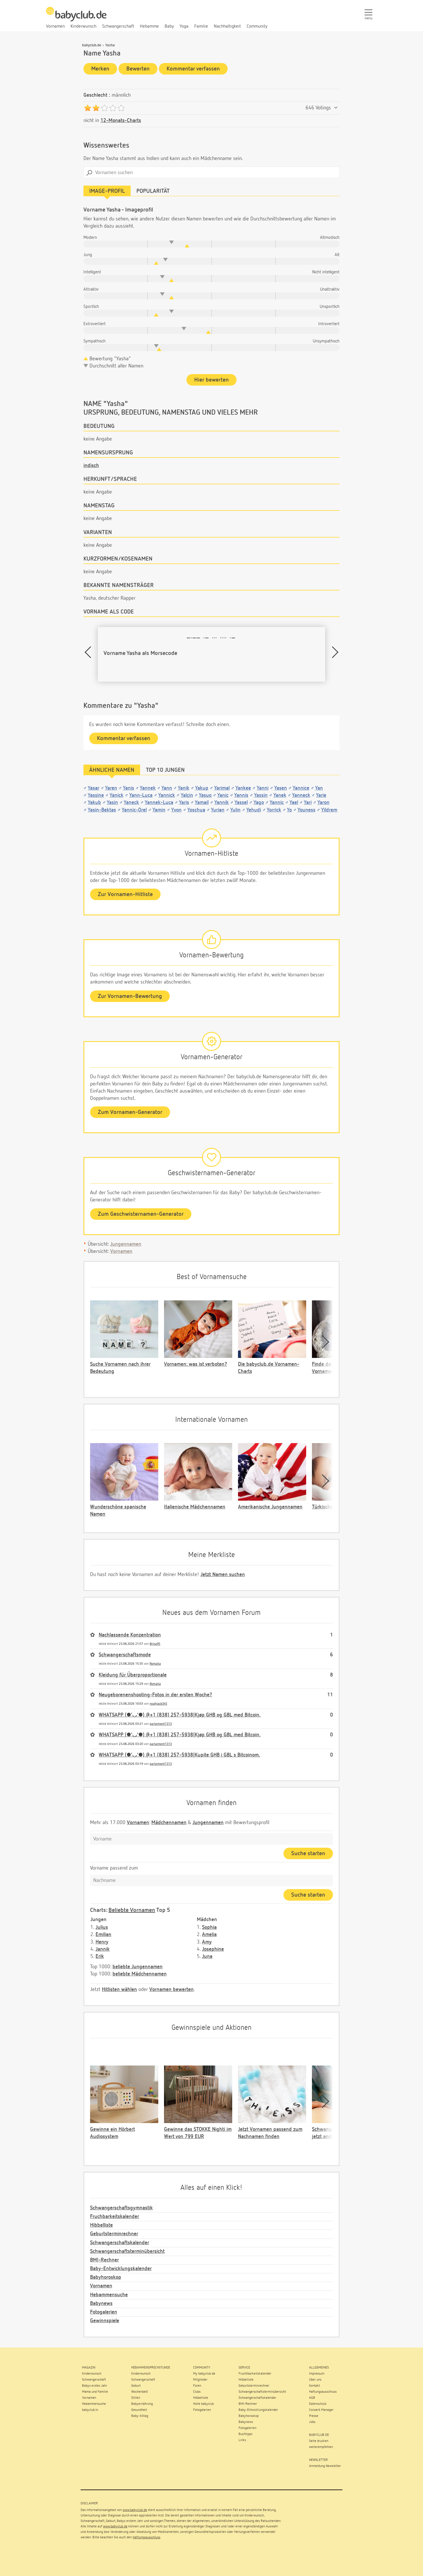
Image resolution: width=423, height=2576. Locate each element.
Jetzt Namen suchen (223, 1575)
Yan (319, 788)
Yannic (277, 803)
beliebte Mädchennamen (140, 1974)
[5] (121, 108)
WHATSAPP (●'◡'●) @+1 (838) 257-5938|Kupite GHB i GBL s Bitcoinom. (179, 1755)
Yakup (202, 788)
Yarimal (222, 788)
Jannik (103, 1949)
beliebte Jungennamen (138, 1967)
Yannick (167, 795)
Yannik (222, 803)
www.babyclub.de (135, 2510)
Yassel (241, 803)
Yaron (323, 803)
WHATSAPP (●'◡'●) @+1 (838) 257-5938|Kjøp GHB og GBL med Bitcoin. (180, 1715)
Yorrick (274, 810)
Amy (207, 1942)
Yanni (263, 788)
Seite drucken (319, 2441)
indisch (91, 466)
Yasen (281, 788)
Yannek (148, 788)
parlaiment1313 (161, 1724)
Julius (102, 1927)
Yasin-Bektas (102, 810)
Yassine (96, 795)
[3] (104, 108)
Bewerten (138, 69)
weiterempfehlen (321, 2447)
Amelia (209, 1935)
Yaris (184, 803)
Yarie (321, 795)
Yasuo (205, 795)
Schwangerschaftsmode (125, 1655)
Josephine (213, 1949)
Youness (306, 810)
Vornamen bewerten (172, 1990)
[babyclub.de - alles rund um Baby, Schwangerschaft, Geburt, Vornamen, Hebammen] (76, 17)
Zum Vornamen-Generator (130, 1112)
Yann (167, 788)
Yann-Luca (141, 795)
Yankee (243, 788)
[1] (88, 108)
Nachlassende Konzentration (130, 1635)
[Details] (336, 108)
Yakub (94, 803)
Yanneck (301, 795)
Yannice (301, 788)
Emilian (103, 1935)
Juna (207, 1956)
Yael (294, 803)
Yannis (241, 795)
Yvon (176, 810)
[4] (113, 108)
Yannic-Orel (134, 810)
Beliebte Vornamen (132, 1910)
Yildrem (329, 810)
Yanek (280, 795)
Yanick (117, 795)
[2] (96, 108)
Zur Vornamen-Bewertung (130, 996)
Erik (100, 1956)
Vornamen (121, 1251)
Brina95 (155, 1644)
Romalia (155, 1664)
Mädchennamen (169, 1823)
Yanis (128, 788)
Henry (102, 1942)
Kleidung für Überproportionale (133, 1675)
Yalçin (187, 795)
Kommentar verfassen (193, 69)
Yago (259, 803)
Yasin (112, 803)
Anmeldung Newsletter (325, 2466)
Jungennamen (126, 1244)
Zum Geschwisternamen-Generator (141, 1214)
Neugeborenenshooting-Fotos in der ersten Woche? (155, 1695)
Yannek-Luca (159, 803)
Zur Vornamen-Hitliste (125, 894)
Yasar (94, 788)
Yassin (261, 795)
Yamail (202, 803)
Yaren (111, 788)
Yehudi (254, 810)
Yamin (159, 810)
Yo (289, 810)
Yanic (223, 795)
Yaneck (131, 803)
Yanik (184, 788)
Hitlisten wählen (119, 1990)
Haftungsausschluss (146, 2537)
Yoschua (196, 810)
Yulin (235, 810)
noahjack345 (158, 1704)
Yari (308, 803)
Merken (100, 69)
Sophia (209, 1927)
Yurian (218, 810)
